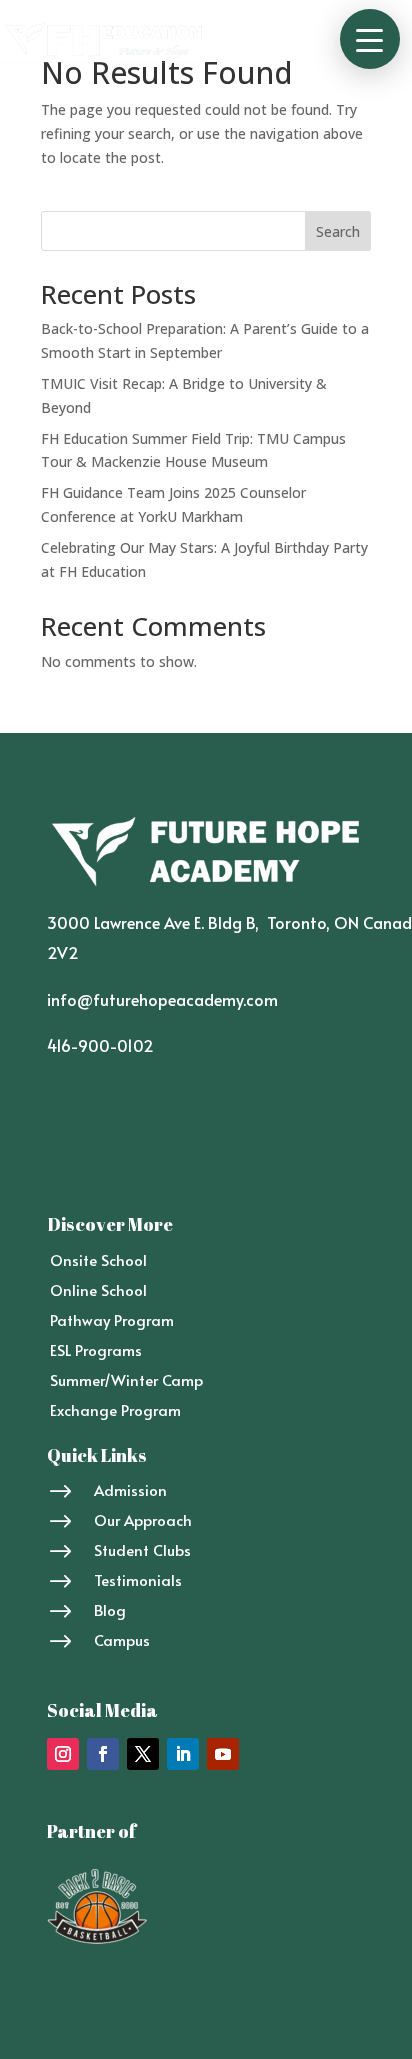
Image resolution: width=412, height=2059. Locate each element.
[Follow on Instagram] (63, 1754)
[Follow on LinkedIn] (183, 1754)
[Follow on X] (143, 1754)
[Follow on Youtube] (223, 1754)
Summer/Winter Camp (126, 1379)
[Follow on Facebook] (103, 1754)
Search (338, 231)
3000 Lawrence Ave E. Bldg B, (157, 922)
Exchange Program (115, 1409)
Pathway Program (112, 1319)
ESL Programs (96, 1349)
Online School (98, 1289)
